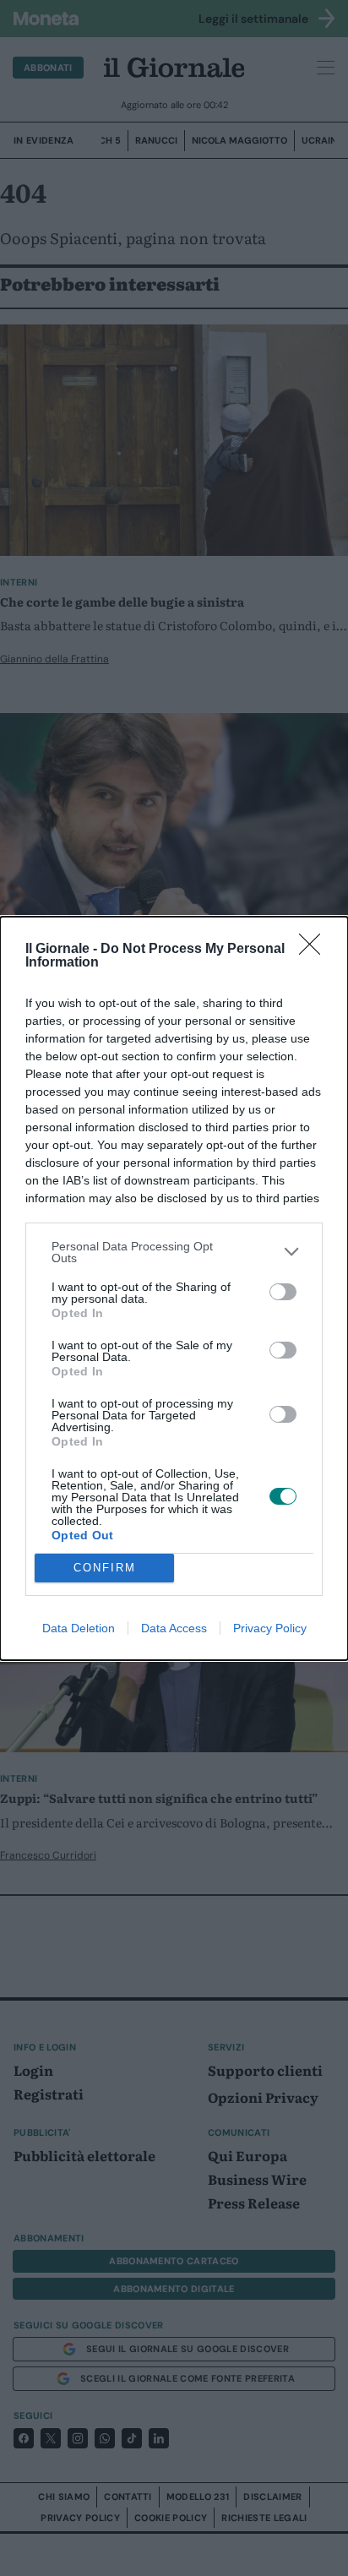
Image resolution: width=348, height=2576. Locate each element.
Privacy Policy (270, 1628)
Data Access (174, 1628)
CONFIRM (105, 1568)
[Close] (315, 950)
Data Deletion (79, 1628)
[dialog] (174, 1288)
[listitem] (174, 1252)
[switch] (283, 1292)
